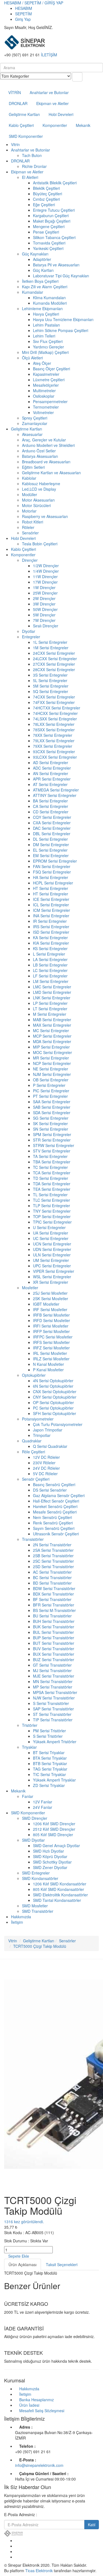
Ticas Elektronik (39, 2571)
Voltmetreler (43, 412)
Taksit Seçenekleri (62, 2264)
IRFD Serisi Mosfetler (51, 1320)
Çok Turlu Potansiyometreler (58, 1424)
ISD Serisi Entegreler (51, 932)
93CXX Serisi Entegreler (54, 752)
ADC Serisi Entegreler (52, 768)
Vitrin (15, 144)
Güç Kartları (43, 270)
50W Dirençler (45, 609)
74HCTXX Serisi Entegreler (57, 708)
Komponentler (55, 125)
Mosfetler (30, 1288)
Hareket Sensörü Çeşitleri (55, 1506)
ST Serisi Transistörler (52, 1714)
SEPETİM (23, 14)
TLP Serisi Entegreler (51, 1206)
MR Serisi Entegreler (51, 1058)
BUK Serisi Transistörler (54, 1627)
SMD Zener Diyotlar (50, 1867)
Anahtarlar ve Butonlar (49, 92)
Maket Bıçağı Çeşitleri (52, 221)
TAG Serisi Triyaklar (50, 1769)
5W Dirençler (44, 615)
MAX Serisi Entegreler (52, 1025)
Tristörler (30, 1725)
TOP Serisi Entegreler (52, 1216)
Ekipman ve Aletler (52, 103)
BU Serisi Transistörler (52, 1616)
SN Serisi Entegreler (51, 1129)
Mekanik (83, 125)
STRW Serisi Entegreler (54, 1145)
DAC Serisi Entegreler (52, 828)
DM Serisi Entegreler (51, 845)
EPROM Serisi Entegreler (55, 861)
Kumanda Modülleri (50, 303)
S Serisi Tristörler (48, 1736)
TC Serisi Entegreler (50, 1167)
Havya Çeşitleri (46, 314)
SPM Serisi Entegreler (52, 1134)
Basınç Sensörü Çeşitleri (54, 1485)
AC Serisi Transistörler (52, 1572)
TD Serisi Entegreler (51, 1178)
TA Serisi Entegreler (50, 1156)
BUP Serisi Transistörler (54, 1638)
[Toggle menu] (2, 84)
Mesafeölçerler (46, 385)
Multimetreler (44, 391)
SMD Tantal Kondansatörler (57, 1900)
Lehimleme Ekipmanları (42, 308)
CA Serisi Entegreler (51, 806)
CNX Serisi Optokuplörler (55, 1392)
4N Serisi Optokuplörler (53, 1381)
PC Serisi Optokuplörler (53, 1408)
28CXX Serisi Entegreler (54, 670)
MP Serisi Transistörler (53, 1687)
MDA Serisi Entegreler (52, 1041)
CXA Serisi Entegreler (52, 823)
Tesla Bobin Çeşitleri (40, 544)
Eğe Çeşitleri (44, 205)
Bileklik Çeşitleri (46, 188)
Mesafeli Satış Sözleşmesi (42, 2411)
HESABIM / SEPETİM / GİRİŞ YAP (34, 3)
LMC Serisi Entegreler (52, 987)
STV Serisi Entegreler (52, 1151)
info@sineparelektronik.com (39, 2465)
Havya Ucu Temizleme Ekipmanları (63, 319)
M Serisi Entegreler (50, 1014)
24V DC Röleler (46, 1468)
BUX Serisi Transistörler (54, 1654)
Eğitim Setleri (33, 467)
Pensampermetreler (50, 401)
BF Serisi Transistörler (52, 1599)
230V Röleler (44, 1463)
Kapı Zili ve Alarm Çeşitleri (45, 287)
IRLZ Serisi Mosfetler (51, 1359)
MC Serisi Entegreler (51, 1031)
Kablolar (29, 478)
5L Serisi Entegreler (50, 680)
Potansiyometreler (38, 1419)
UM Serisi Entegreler (51, 1260)
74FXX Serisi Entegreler (54, 702)
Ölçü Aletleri (32, 358)
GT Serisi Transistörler (52, 1665)
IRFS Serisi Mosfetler (51, 1342)
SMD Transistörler (38, 1911)
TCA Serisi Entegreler (52, 1173)
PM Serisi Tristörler (49, 1731)
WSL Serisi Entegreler (52, 1277)
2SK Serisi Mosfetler (51, 1299)
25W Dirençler (45, 593)
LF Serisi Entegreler (50, 976)
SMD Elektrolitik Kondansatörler (60, 1895)
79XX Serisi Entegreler (53, 746)
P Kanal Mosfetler (48, 1370)
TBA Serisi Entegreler (52, 1162)
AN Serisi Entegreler (51, 773)
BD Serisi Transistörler (52, 1583)
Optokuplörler (34, 1375)
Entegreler (31, 637)
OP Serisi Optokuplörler (53, 1402)
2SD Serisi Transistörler (53, 1567)
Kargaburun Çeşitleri (51, 216)
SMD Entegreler (36, 1873)
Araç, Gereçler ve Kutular (44, 440)
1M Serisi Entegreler (51, 648)
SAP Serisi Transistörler (53, 1709)
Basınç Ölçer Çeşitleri (51, 369)
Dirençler (30, 560)
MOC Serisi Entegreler (52, 1052)
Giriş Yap (23, 19)
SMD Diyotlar (33, 1840)
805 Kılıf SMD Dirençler (53, 1835)
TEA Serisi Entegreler (52, 1189)
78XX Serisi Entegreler (53, 735)
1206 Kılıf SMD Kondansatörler (60, 1884)
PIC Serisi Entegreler (51, 1091)
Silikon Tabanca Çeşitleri (54, 237)
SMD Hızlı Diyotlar (48, 1851)
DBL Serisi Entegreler (52, 834)
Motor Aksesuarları (38, 500)
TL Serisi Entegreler (50, 1195)
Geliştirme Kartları (24, 114)
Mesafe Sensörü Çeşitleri (55, 1512)
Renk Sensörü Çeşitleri (53, 1523)
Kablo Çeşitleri (21, 125)
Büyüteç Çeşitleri (48, 194)
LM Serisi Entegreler (51, 981)
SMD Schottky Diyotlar (52, 1862)
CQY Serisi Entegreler (52, 817)
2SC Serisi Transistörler (53, 1561)
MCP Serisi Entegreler (52, 1036)
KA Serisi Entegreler (50, 938)
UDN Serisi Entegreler (52, 1249)
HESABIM (24, 8)
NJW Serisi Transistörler (54, 1698)
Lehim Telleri (44, 336)
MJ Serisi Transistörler (52, 1670)
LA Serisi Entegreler (50, 959)
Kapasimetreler (46, 374)
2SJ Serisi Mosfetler (50, 1293)
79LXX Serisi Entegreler (54, 741)
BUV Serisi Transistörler (54, 1649)
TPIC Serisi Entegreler (52, 1222)
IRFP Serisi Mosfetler (51, 1331)
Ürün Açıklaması (23, 2264)
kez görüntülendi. (24, 2222)
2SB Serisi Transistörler (53, 1556)
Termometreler (46, 407)
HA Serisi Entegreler (51, 877)
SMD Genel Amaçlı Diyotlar (56, 1846)
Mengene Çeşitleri (49, 226)
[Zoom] (6, 2186)
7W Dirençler (44, 620)
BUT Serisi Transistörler (54, 1643)
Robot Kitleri (33, 522)
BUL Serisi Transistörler (53, 1632)
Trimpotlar (42, 1435)
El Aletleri (30, 177)
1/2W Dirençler (46, 566)
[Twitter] (17, 2546)
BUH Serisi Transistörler (54, 1621)
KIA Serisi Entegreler (51, 943)
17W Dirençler (45, 582)
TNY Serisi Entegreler (52, 1211)
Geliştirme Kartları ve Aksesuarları (51, 473)
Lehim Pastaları (46, 325)
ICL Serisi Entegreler (51, 905)
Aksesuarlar (32, 434)
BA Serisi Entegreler (50, 801)
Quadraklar (32, 1441)
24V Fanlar (43, 1807)
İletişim (17, 1922)
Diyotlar (29, 631)
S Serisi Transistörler (51, 1703)
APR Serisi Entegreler (52, 779)
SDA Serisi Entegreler (52, 1113)
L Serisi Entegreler (49, 954)
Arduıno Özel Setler (39, 451)
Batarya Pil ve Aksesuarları (56, 265)
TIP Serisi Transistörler (53, 1720)
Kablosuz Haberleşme (41, 484)
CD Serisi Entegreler (51, 812)
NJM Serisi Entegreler (52, 1074)
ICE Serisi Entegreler (51, 899)
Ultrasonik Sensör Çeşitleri (56, 1534)
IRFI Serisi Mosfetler (51, 1326)
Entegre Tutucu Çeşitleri (54, 210)
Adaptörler (42, 259)
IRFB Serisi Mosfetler (51, 1315)
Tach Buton (32, 155)
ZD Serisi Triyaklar (49, 1785)
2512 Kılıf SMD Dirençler (54, 1829)
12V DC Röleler (46, 1457)
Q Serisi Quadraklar (50, 1446)
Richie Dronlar (34, 166)
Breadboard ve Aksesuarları (46, 462)
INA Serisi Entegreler (51, 916)
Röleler (28, 527)
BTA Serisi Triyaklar (50, 1758)
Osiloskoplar (44, 396)
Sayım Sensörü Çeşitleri (54, 1528)
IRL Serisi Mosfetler (50, 1353)
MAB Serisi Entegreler (52, 1020)
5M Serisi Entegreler (51, 686)
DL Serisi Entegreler (50, 839)
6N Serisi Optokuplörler (53, 1386)
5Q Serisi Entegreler (51, 691)
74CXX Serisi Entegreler (54, 697)
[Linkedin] (17, 2551)
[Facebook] (17, 2540)
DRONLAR (18, 103)
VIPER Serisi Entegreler (54, 1271)
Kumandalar (33, 292)
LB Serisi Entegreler (50, 965)
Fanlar (28, 1796)
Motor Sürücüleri (36, 505)
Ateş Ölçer (42, 363)
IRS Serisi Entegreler (51, 927)
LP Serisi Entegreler (50, 1003)
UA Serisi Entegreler (51, 1233)
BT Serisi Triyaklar (49, 1753)
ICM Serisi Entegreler (51, 910)
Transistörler (33, 1539)
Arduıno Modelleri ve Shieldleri (48, 445)
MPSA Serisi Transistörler (55, 1692)
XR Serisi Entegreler (51, 1282)
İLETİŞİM (49, 55)
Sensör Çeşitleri (36, 1479)
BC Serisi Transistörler (52, 1577)
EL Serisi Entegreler (50, 850)
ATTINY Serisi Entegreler (55, 795)
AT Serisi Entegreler (50, 784)
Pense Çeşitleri (46, 232)
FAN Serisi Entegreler (52, 866)
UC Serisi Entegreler (51, 1238)
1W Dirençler (44, 587)
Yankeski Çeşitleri (48, 248)
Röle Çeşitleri (34, 1452)
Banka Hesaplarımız (37, 2400)
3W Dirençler (44, 604)
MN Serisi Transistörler (53, 1681)
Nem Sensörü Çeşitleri (52, 1517)
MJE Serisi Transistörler (54, 1676)
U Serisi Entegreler (49, 1227)
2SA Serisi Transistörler (53, 1550)
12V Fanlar (43, 1802)
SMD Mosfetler (35, 1906)
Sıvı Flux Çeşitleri (48, 341)
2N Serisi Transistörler (52, 1545)
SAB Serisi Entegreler (52, 1107)
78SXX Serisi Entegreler (54, 730)
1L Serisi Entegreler (50, 642)
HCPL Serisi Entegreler (53, 883)
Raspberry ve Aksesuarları (45, 516)
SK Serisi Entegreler (50, 1123)
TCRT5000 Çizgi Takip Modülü (40, 1946)
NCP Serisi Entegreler (52, 1063)
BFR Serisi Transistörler (54, 1605)
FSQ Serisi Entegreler (52, 872)
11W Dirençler (45, 577)
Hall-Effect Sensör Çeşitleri (56, 1501)
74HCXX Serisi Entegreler (55, 713)
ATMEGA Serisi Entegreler (56, 790)
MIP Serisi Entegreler (51, 1047)
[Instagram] (17, 2557)
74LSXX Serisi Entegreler (55, 719)
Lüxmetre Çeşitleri (49, 380)
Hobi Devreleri (61, 114)
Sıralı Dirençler (46, 626)
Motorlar (29, 511)
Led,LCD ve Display (39, 489)
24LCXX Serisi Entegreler (55, 659)
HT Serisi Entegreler (51, 888)
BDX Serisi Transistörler (53, 1594)
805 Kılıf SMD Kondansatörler (59, 1889)
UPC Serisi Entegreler (52, 1266)
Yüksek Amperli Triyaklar (54, 1780)
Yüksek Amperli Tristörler (55, 1742)
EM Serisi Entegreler (51, 855)
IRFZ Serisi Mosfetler (51, 1348)
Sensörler (30, 533)
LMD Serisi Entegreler (52, 992)
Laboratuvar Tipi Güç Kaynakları (61, 276)
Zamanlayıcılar (35, 423)
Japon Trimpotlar (48, 1430)
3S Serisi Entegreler (50, 675)
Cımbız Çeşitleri (46, 199)
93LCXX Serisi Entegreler (55, 757)
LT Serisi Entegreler (50, 1009)
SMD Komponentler (26, 136)
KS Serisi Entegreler (50, 948)
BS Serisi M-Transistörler (54, 1610)
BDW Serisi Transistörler (54, 1588)
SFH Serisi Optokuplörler (55, 1413)
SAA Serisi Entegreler (52, 1102)
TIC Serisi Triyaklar (49, 1774)
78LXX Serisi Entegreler (54, 724)
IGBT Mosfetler (46, 1304)
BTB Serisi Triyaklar (50, 1763)
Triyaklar (29, 1747)
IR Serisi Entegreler (50, 921)
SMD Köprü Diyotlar (50, 1856)
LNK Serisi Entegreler (52, 998)
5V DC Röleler (45, 1474)
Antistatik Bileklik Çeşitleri (55, 183)
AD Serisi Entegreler (51, 762)
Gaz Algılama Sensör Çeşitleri (59, 1495)
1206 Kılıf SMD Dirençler (54, 1824)
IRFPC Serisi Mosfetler (53, 1337)
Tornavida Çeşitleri (49, 243)
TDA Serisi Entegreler (52, 1184)
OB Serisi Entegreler (51, 1080)
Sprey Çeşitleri (35, 418)
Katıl (92, 2525)
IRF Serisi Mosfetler (50, 1309)
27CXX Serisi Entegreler (54, 664)
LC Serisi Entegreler (50, 970)
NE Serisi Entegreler (51, 1069)
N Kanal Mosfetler (48, 1364)
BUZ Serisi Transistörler (54, 1660)
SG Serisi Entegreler (51, 1118)
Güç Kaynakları (35, 254)
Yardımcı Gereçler (48, 347)
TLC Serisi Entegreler (51, 1200)
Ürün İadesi (29, 2405)
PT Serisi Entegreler (50, 1096)
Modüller (30, 494)
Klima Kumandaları (49, 298)
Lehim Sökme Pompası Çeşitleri (61, 330)
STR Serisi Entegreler (52, 1140)
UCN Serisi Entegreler (52, 1244)
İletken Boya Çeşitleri (40, 281)
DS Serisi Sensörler (50, 1490)
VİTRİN (15, 92)
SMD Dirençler (35, 1818)
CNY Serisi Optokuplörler (55, 1397)
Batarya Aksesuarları (40, 456)
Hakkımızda (21, 1917)
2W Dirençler (44, 598)
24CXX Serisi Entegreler (54, 653)
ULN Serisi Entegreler (52, 1255)
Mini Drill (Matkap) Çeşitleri (45, 352)
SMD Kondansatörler (40, 1878)
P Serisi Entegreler (49, 1085)
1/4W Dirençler (46, 571)
